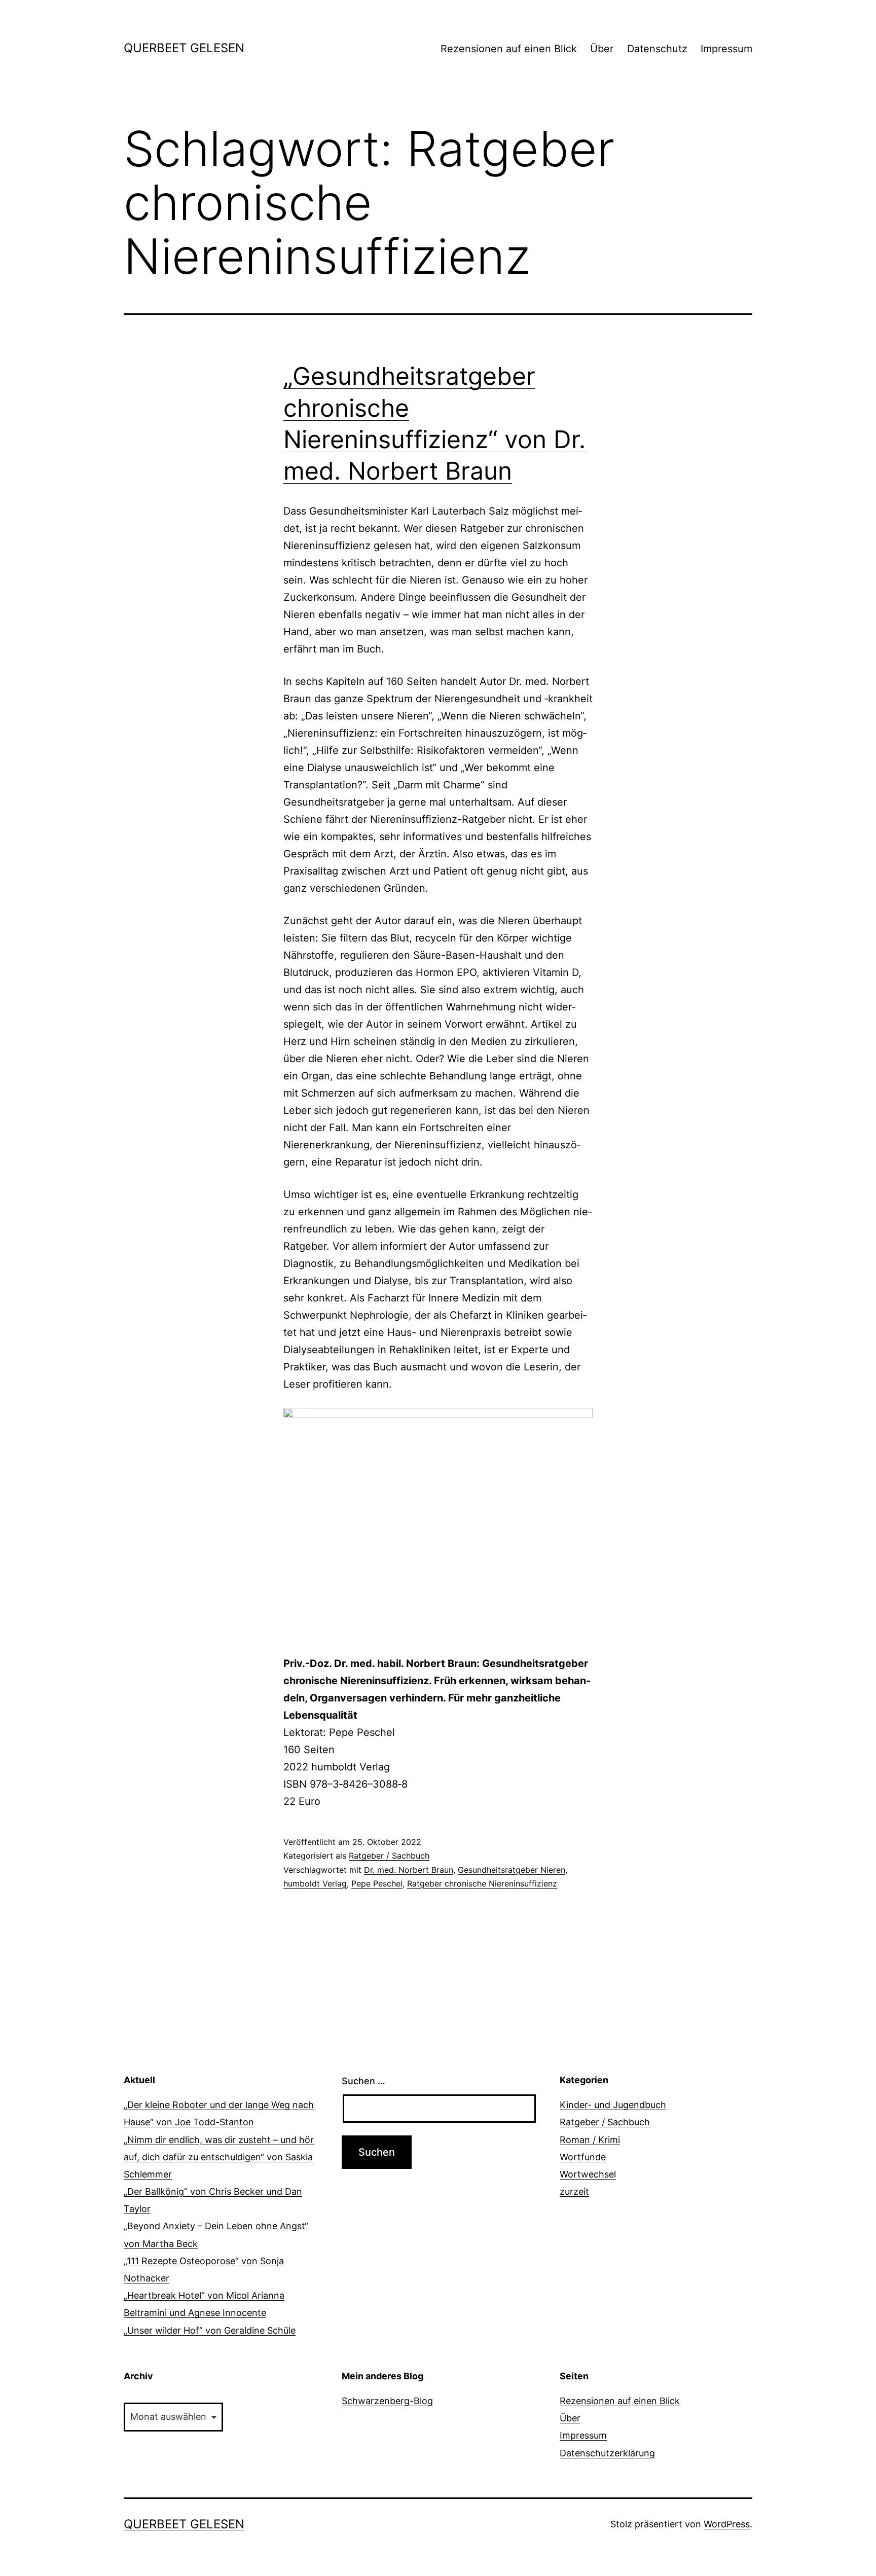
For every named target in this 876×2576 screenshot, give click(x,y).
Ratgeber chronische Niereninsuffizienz (482, 1883)
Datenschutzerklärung (607, 2453)
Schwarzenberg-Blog (387, 2401)
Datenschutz (657, 49)
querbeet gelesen (184, 48)
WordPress (727, 2524)
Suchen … (363, 2081)
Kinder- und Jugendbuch (613, 2105)
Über (602, 49)
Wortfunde (583, 2157)
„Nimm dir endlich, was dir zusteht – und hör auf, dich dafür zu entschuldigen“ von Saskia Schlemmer (219, 2157)
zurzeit (574, 2191)
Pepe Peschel (377, 1883)
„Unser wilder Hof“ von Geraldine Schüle (210, 2330)
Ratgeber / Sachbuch (389, 1856)
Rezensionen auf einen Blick (509, 49)
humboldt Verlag (315, 1883)
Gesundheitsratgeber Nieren (512, 1870)
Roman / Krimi (590, 2140)
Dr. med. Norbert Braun (409, 1870)
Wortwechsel (588, 2174)
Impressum (726, 49)
